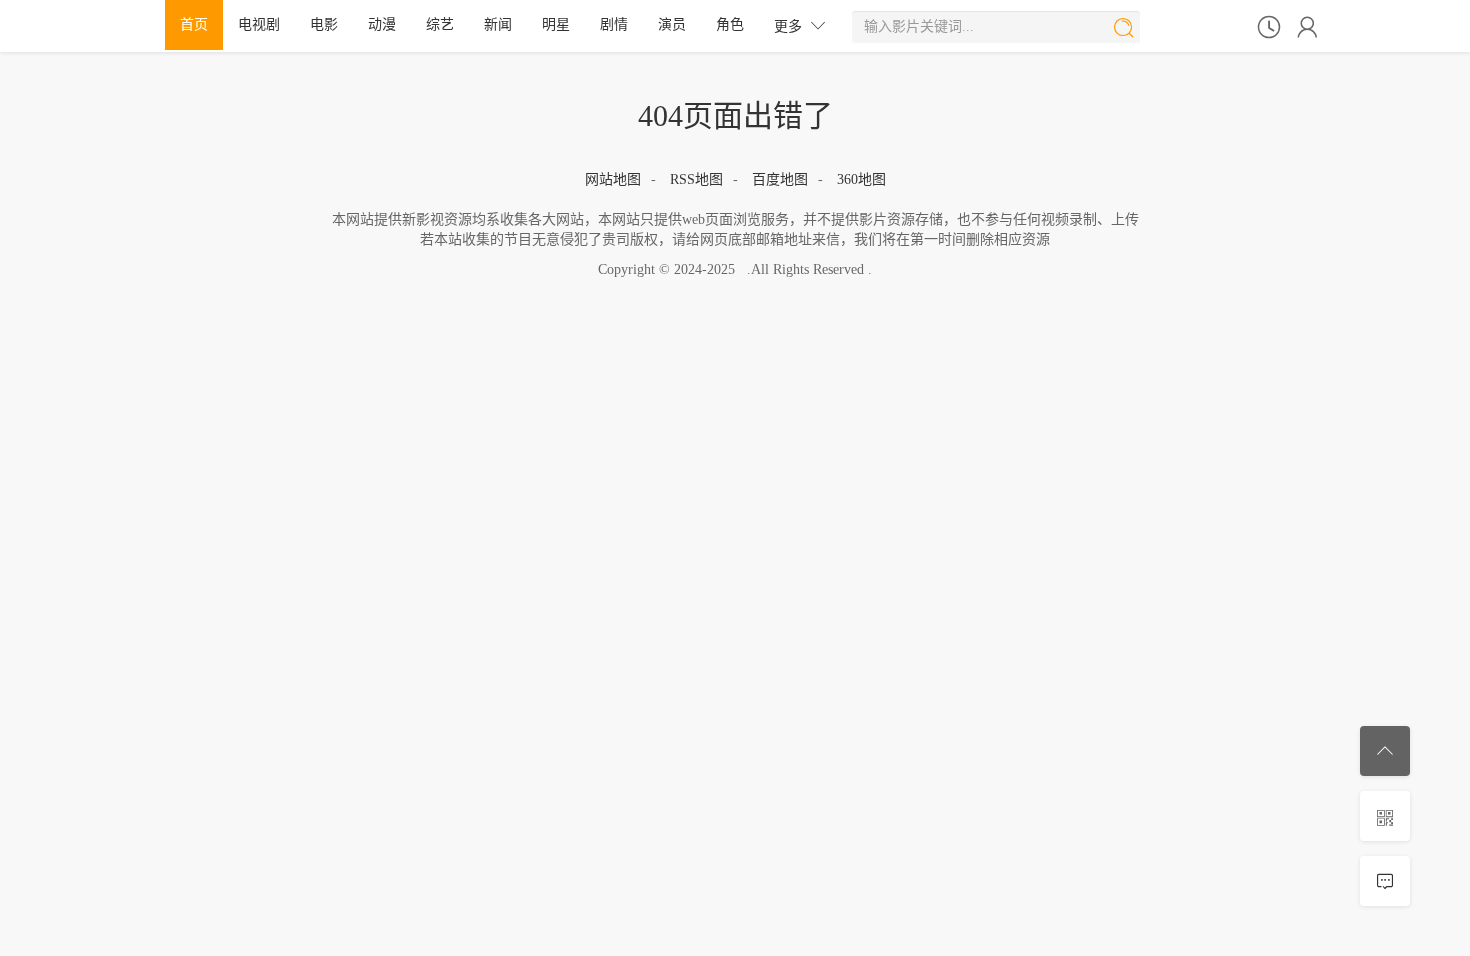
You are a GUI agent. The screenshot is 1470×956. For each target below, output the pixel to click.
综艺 (440, 24)
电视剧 (259, 24)
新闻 (498, 24)
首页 (194, 24)
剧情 (614, 24)
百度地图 (780, 179)
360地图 (861, 179)
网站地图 (613, 179)
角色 (730, 24)
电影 (324, 24)
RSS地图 (696, 179)
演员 (672, 24)
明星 (556, 24)
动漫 (382, 24)
